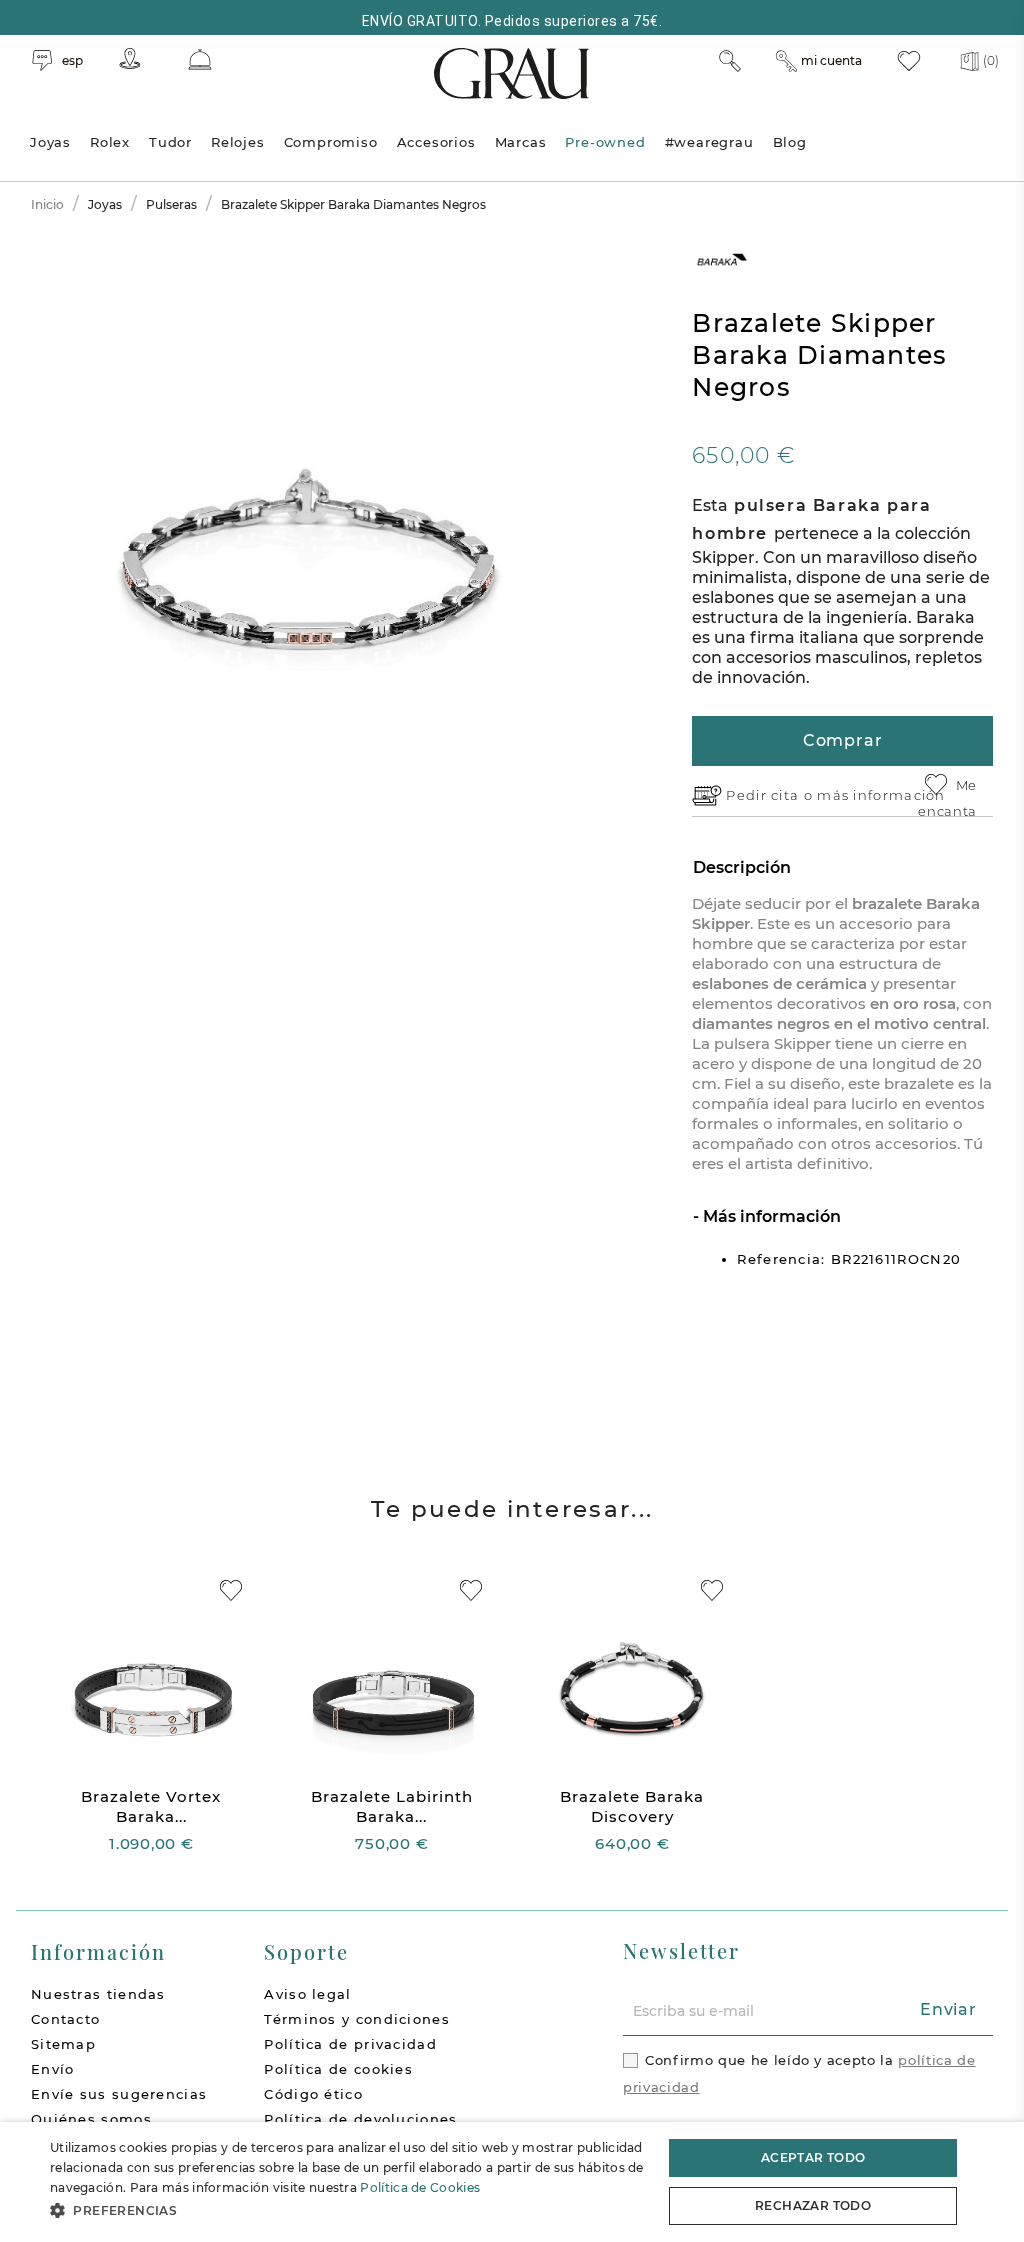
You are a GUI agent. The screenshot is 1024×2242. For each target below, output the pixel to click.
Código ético (313, 2094)
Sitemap (63, 2044)
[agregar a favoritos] (231, 1590)
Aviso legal (307, 1994)
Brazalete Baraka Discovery (632, 1806)
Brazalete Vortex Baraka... (151, 1806)
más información (881, 795)
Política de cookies (338, 2069)
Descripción (742, 867)
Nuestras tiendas (98, 1994)
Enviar (948, 2009)
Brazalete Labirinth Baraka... (392, 1806)
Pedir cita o (771, 795)
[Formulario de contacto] (200, 59)
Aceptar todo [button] (813, 2157)
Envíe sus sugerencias (119, 2094)
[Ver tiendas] (130, 58)
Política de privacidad (350, 2044)
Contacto (65, 2019)
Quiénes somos (91, 2119)
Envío (53, 2069)
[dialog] (512, 2182)
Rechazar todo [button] (813, 2205)
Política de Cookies (420, 2187)
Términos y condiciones (357, 2019)
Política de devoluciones (360, 2119)
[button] (347, 2210)
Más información (770, 1216)
